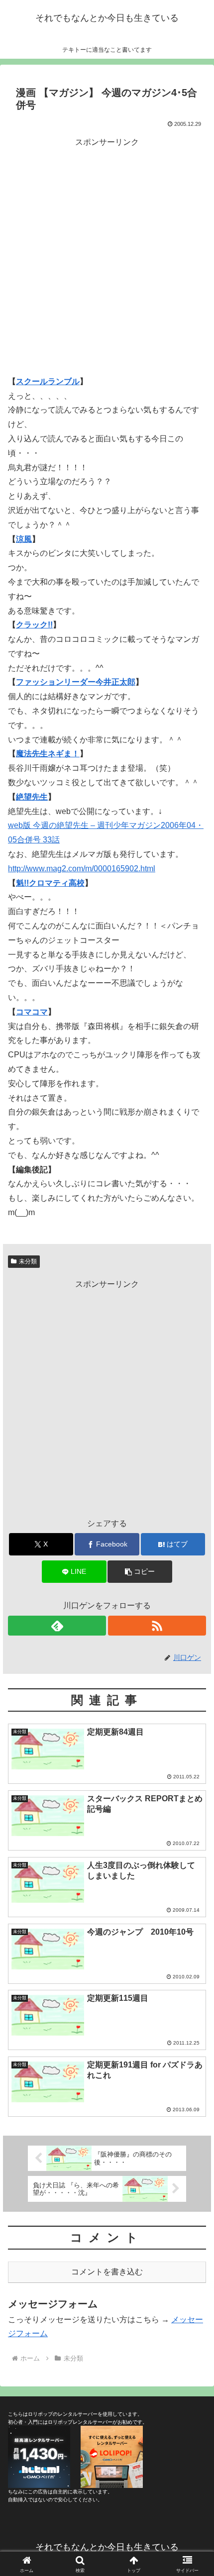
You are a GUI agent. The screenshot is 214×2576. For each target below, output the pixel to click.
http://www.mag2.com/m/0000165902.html (82, 869)
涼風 (24, 539)
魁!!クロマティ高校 (50, 883)
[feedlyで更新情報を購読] (57, 1626)
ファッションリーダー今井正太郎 (76, 682)
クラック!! (34, 625)
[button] (140, 1572)
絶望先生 (32, 797)
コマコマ (32, 1012)
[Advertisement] (107, 256)
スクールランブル (48, 381)
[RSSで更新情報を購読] (157, 1626)
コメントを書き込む (107, 2272)
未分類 (28, 1261)
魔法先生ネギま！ (48, 754)
